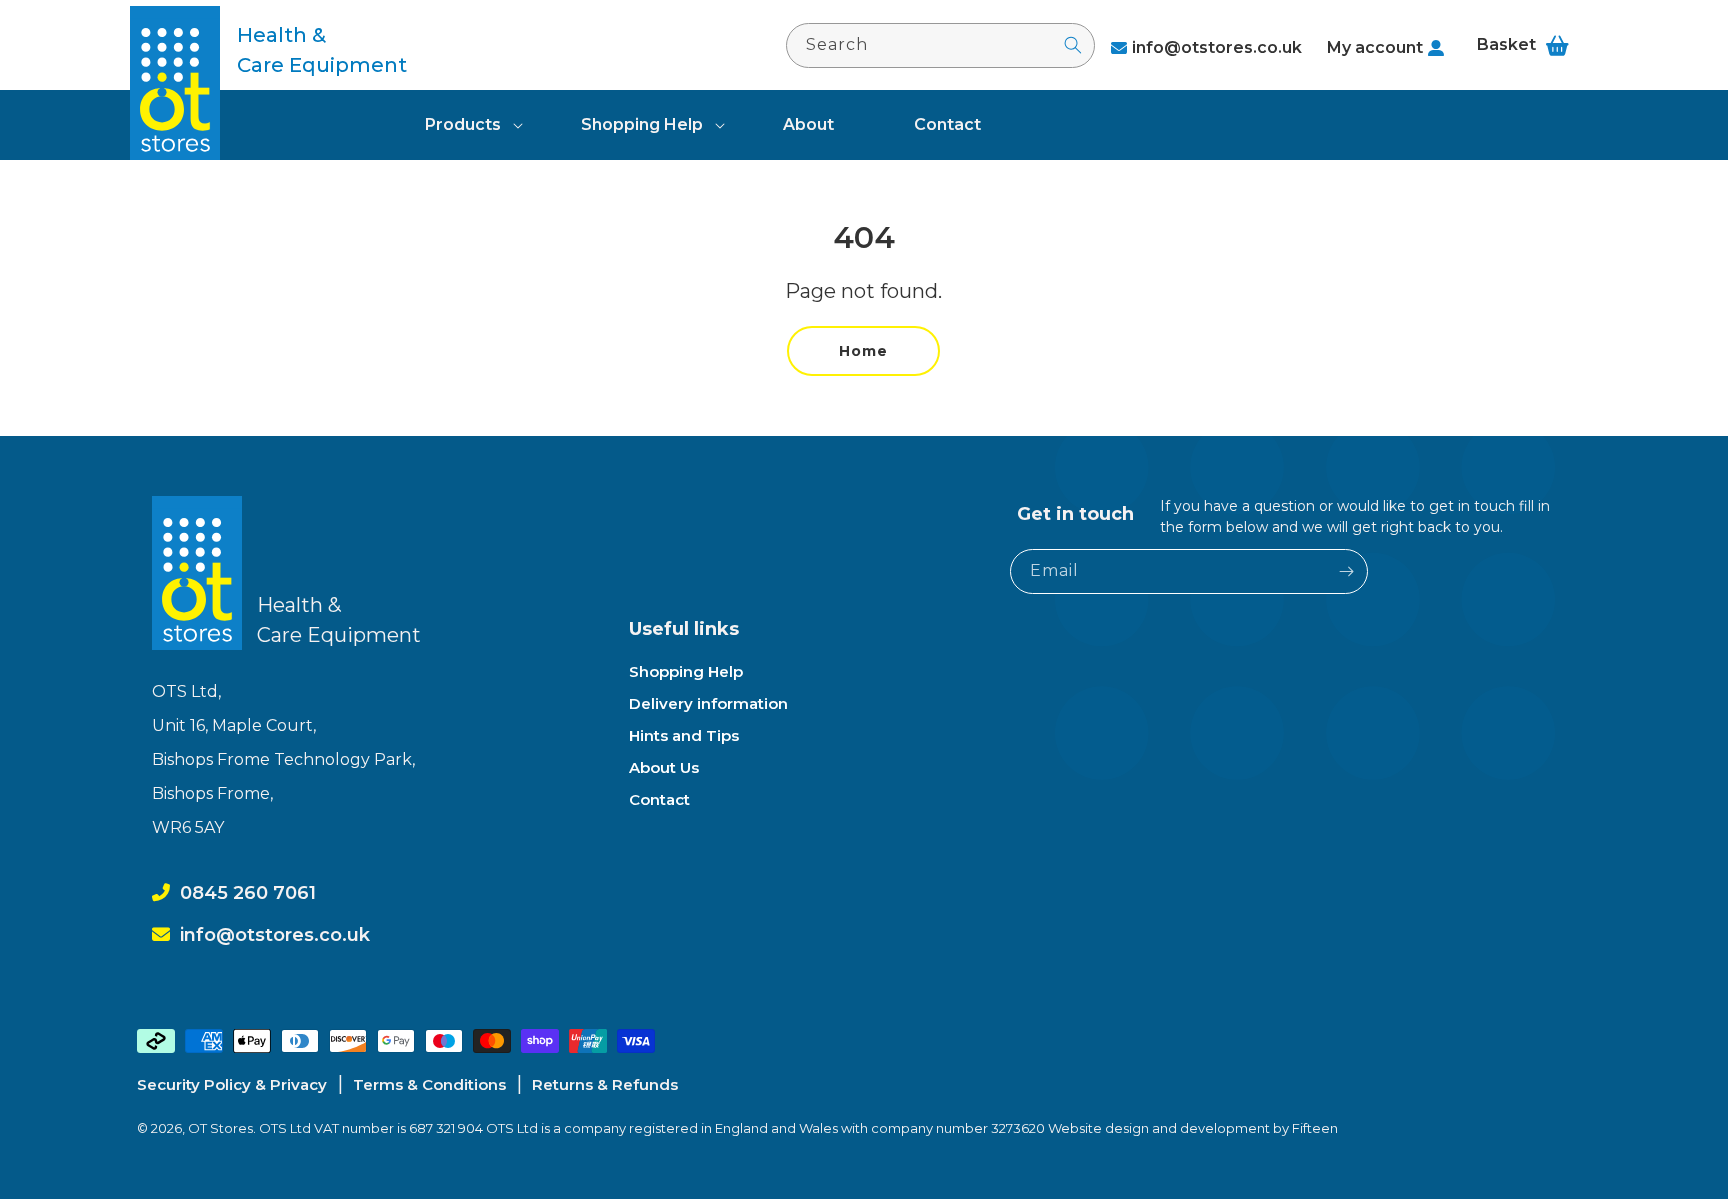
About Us (664, 767)
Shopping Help (642, 124)
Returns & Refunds (605, 1084)
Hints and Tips (684, 735)
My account (1375, 47)
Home (863, 351)
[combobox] (940, 45)
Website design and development (1160, 1128)
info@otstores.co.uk (1217, 47)
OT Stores (220, 1128)
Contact (659, 799)
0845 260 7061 (248, 893)
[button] (463, 125)
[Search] (1073, 45)
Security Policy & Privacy (232, 1084)
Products (463, 124)
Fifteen (1315, 1128)
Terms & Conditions (429, 1084)
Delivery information (708, 703)
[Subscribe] (1346, 571)
